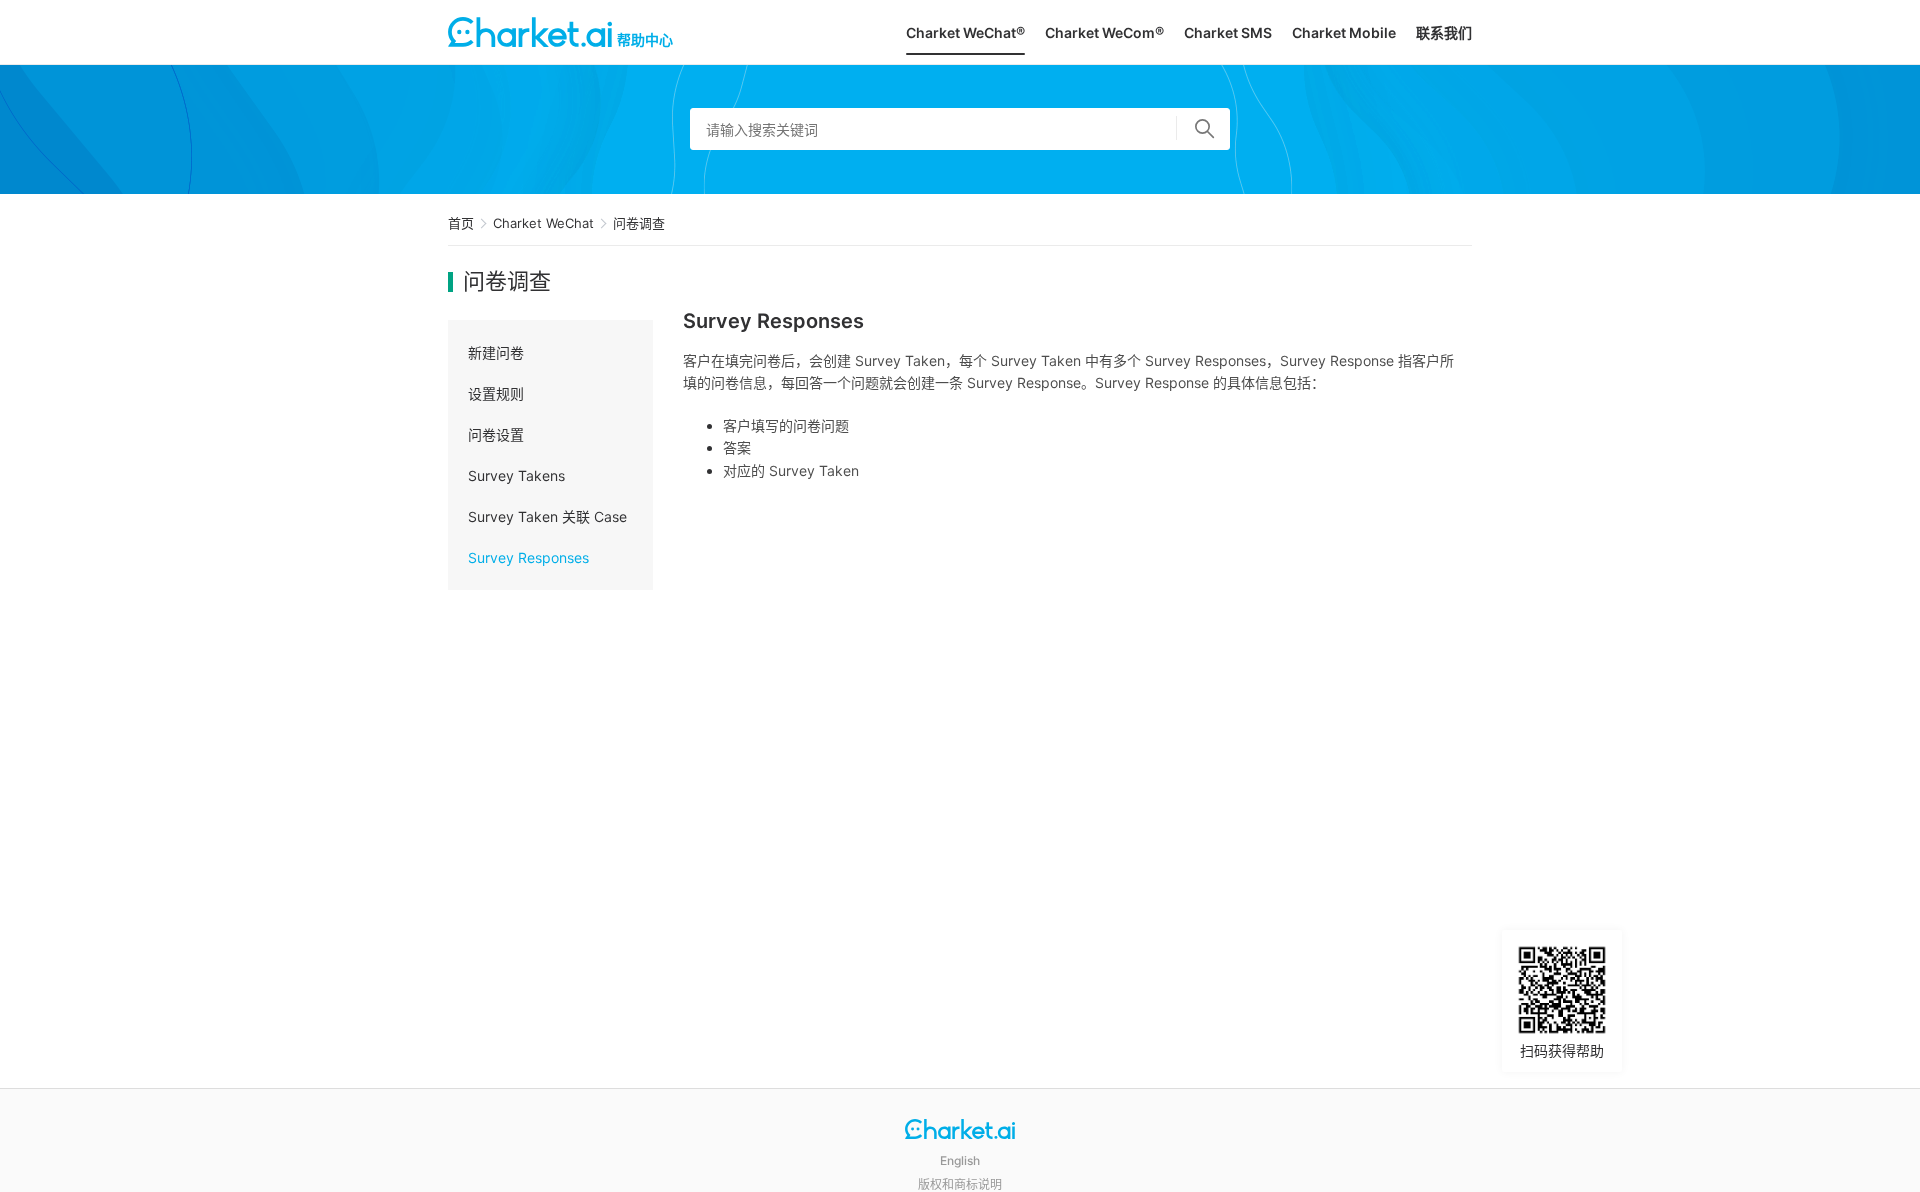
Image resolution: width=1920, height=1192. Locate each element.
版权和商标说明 (960, 1184)
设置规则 (496, 393)
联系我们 (1444, 32)
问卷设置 (496, 434)
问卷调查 (639, 223)
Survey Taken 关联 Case (547, 516)
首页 (461, 223)
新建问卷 (496, 352)
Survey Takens (516, 475)
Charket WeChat (543, 223)
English (960, 1160)
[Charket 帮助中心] (959, 1131)
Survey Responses (528, 557)
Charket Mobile (1344, 32)
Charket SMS (1228, 32)
